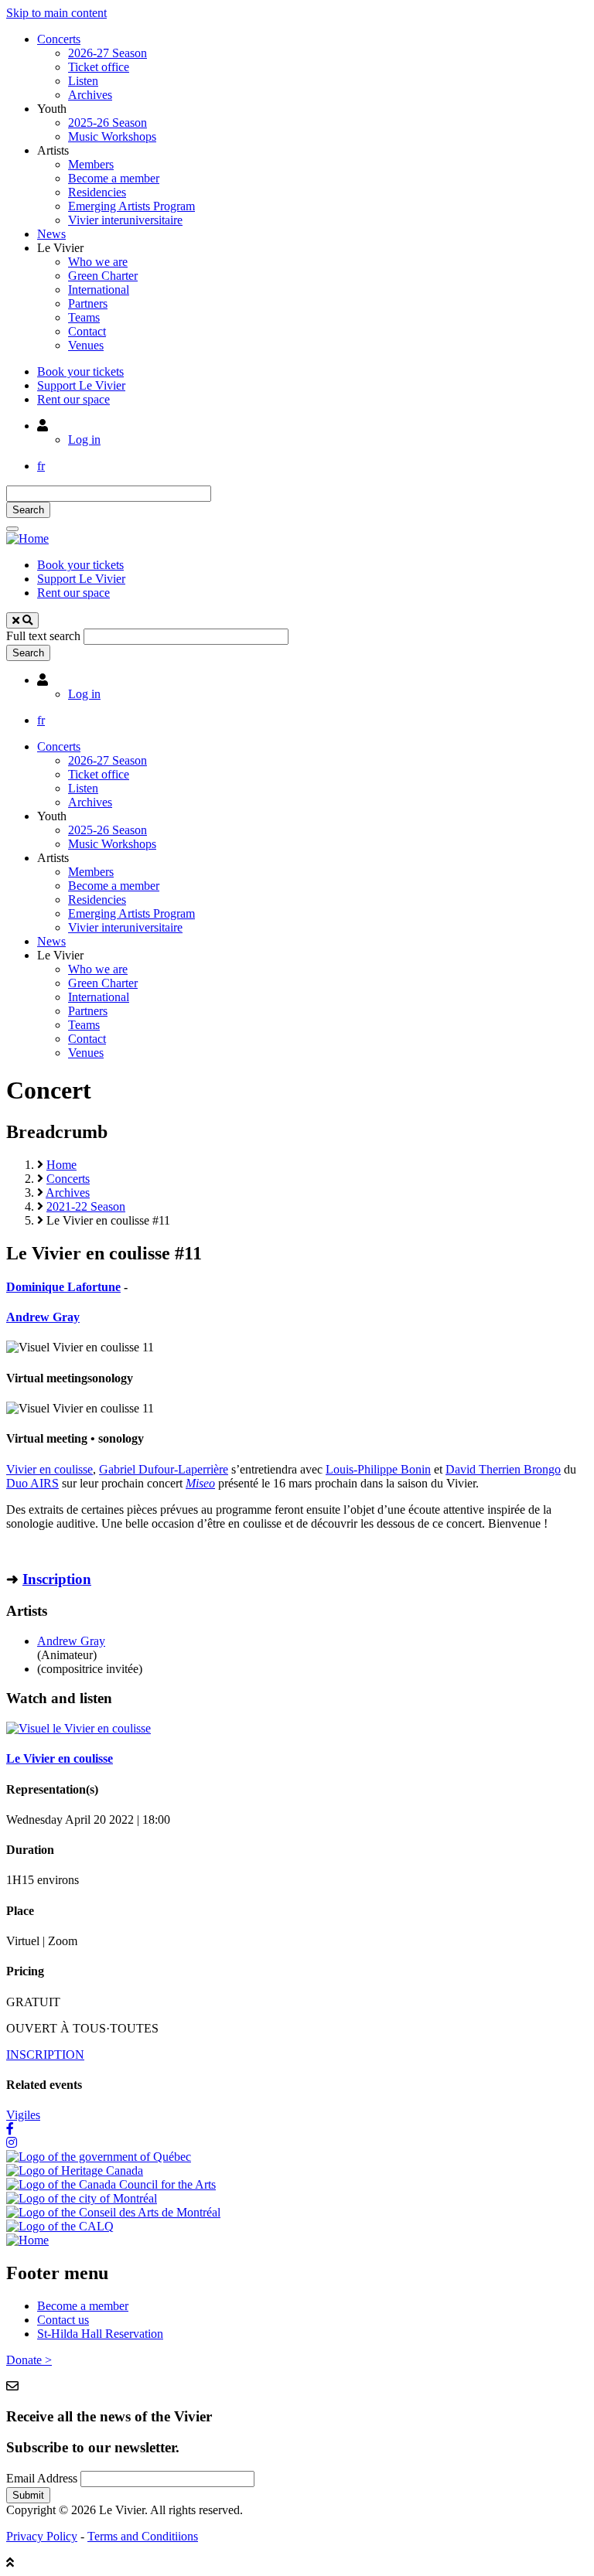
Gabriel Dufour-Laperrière (164, 1469)
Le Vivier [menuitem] (60, 248)
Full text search (43, 636)
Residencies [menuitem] (97, 192)
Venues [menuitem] (86, 345)
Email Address (42, 2478)
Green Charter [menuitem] (103, 276)
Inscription (57, 1579)
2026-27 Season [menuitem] (108, 53)
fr (41, 466)
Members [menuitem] (91, 164)
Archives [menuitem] (90, 95)
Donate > (29, 2360)
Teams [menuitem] (84, 317)
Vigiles (23, 2115)
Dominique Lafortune (63, 1287)
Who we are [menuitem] (98, 262)
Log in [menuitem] (84, 440)
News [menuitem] (51, 234)
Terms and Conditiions (143, 2536)
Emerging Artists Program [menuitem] (131, 206)
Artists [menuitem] (53, 150)
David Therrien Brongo (503, 1469)
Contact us (63, 2320)
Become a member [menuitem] (114, 178)
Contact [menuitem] (87, 331)
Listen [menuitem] (83, 81)
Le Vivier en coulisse (60, 1758)
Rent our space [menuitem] (73, 399)
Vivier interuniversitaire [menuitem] (125, 220)
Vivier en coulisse (49, 1469)
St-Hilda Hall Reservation (100, 2334)
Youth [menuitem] (52, 109)
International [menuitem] (99, 290)
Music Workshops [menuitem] (112, 136)
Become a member (83, 2306)
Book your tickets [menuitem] (80, 371)
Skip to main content (56, 13)
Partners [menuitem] (88, 303)
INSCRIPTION (45, 2055)
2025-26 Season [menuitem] (108, 123)
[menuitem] (43, 426)
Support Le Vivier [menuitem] (81, 385)
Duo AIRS (32, 1483)
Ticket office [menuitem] (99, 67)
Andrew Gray (43, 1317)
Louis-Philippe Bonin (378, 1469)
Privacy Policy (42, 2536)
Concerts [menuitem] (59, 39)
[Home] (27, 538)
